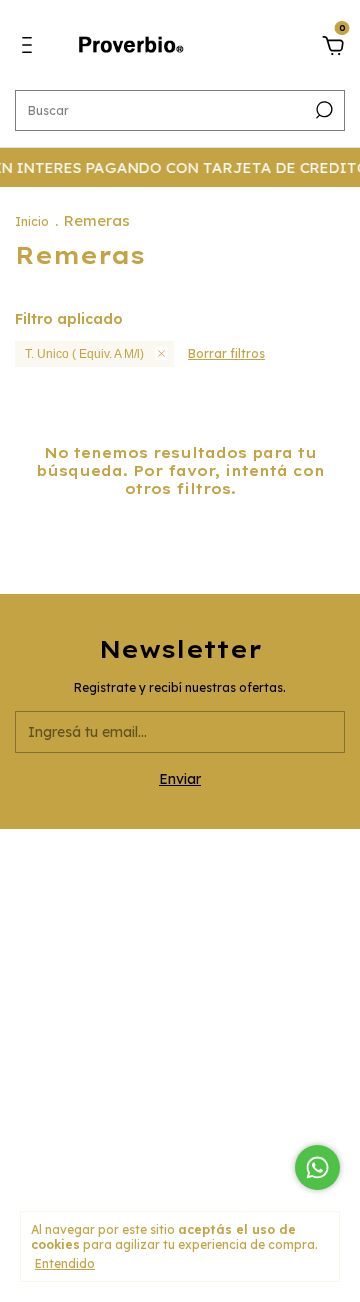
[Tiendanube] (180, 1181)
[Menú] (30, 48)
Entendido (65, 1263)
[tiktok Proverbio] (230, 983)
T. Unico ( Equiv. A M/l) (84, 354)
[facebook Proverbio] (180, 983)
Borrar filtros (226, 353)
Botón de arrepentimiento (180, 1152)
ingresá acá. (180, 1139)
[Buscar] (322, 110)
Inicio (32, 221)
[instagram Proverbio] (130, 983)
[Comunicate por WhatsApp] (317, 1167)
